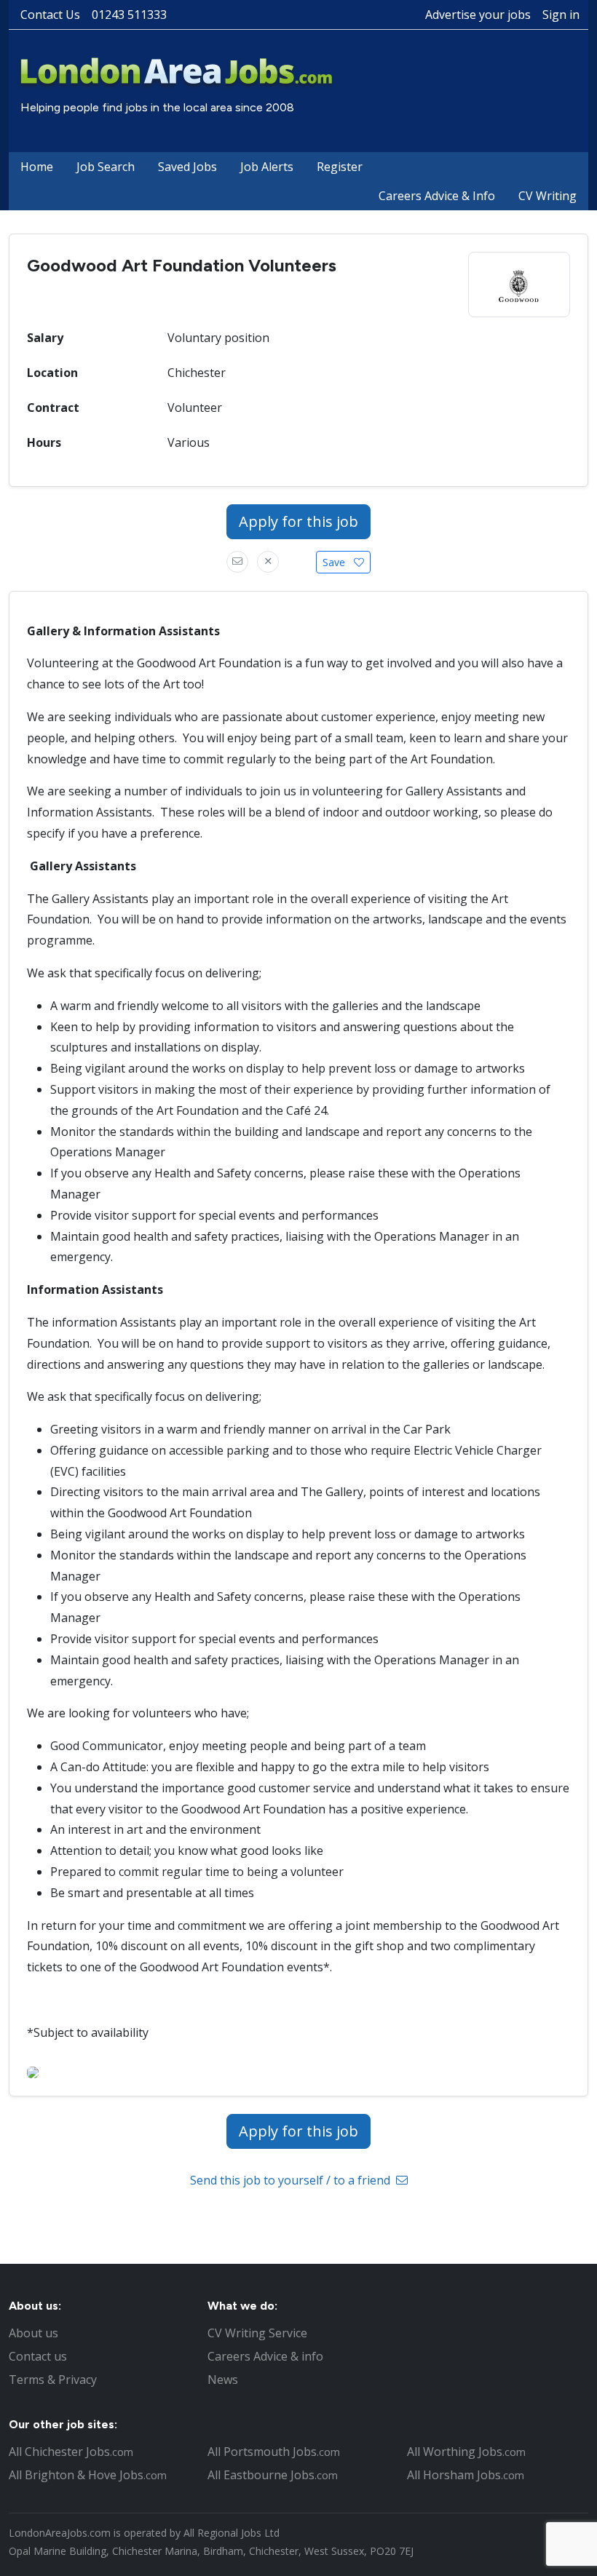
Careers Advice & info (265, 2356)
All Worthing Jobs (466, 2452)
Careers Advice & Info (437, 196)
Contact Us (50, 15)
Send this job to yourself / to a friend (292, 2180)
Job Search (106, 167)
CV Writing (547, 196)
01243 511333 (129, 15)
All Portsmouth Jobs (274, 2452)
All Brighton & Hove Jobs (88, 2475)
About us (33, 2333)
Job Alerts (267, 167)
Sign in (561, 15)
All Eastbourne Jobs (273, 2475)
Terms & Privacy (53, 2380)
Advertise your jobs (478, 15)
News (223, 2380)
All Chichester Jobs (71, 2452)
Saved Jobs (187, 167)
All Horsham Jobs (466, 2475)
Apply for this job (298, 521)
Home (37, 167)
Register (340, 167)
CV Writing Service (257, 2333)
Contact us (38, 2356)
